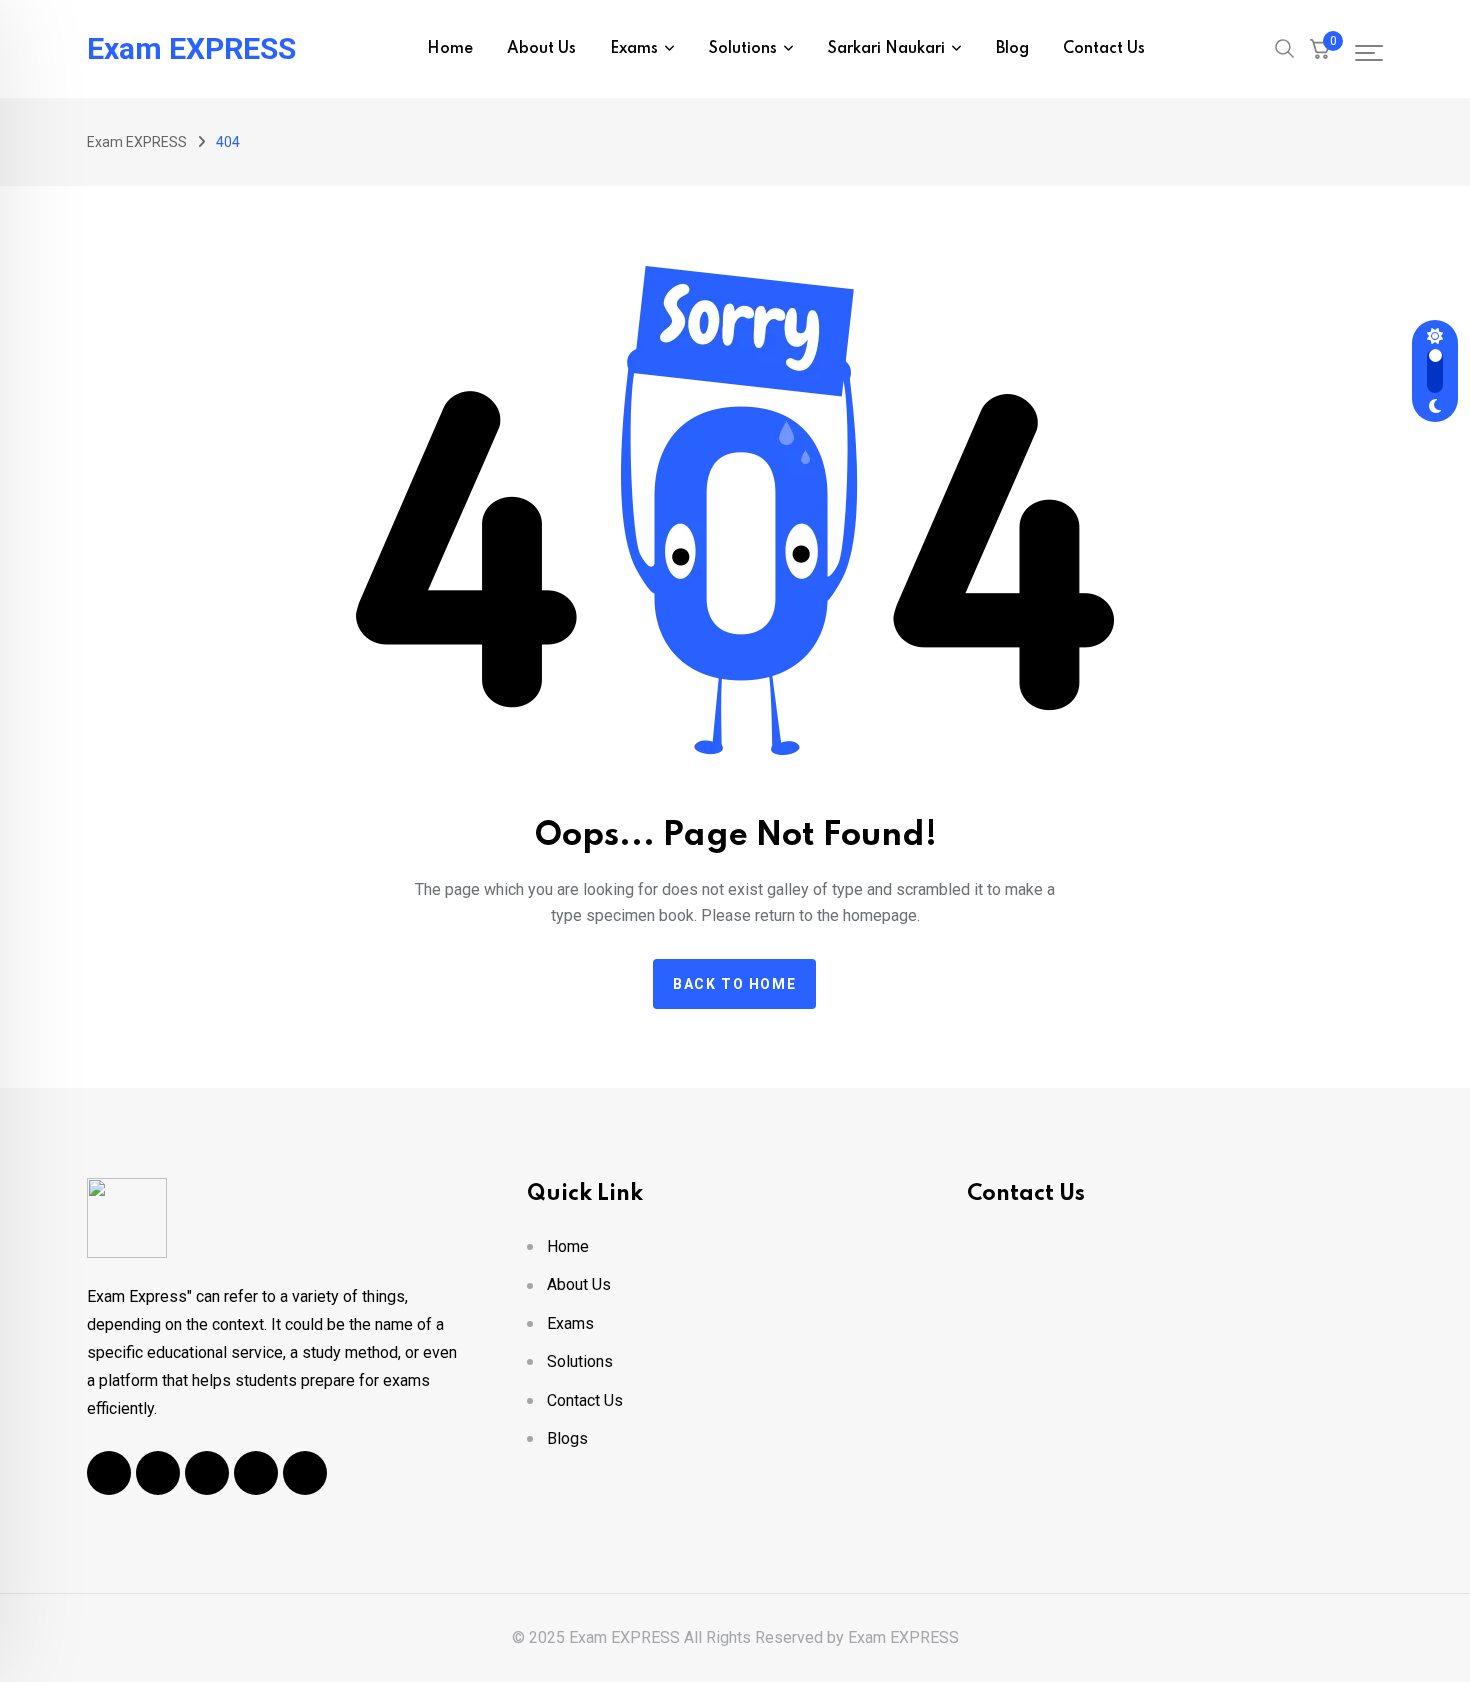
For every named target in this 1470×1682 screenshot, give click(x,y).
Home (450, 49)
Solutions (743, 49)
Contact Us (1104, 49)
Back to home (734, 984)
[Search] (1285, 47)
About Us (541, 49)
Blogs (567, 1438)
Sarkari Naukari (886, 49)
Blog (1012, 49)
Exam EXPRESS (191, 49)
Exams (634, 49)
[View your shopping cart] (1320, 49)
